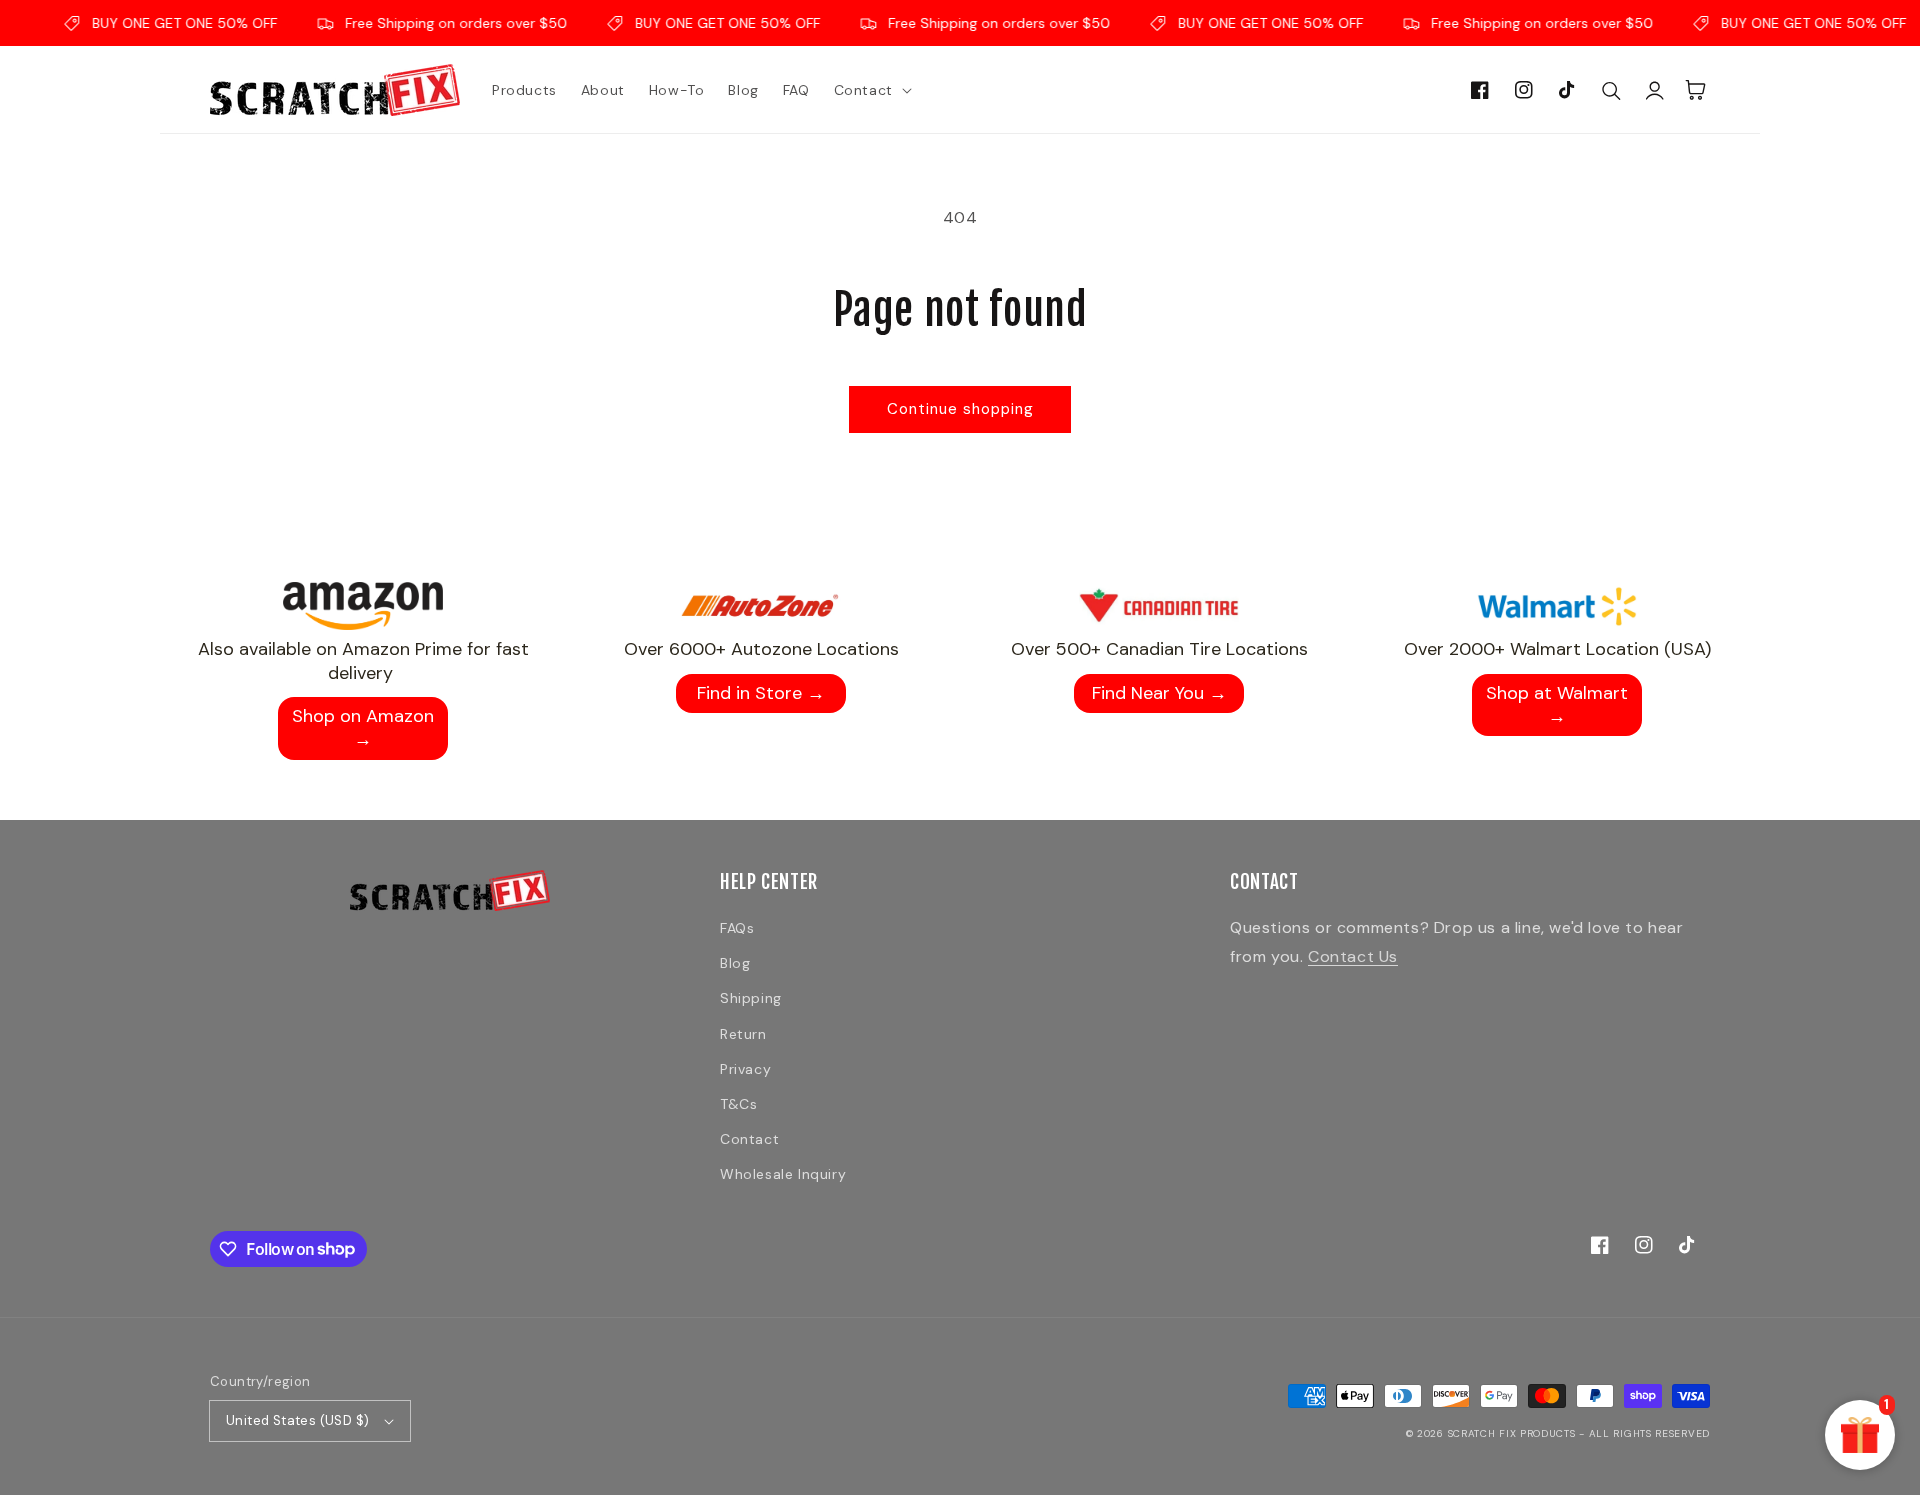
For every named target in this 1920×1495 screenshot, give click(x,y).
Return (743, 1034)
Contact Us (1353, 956)
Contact (749, 1139)
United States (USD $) (297, 1420)
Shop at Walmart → (1557, 704)
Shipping (751, 998)
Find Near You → (1159, 693)
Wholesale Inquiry (783, 1174)
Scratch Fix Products (1512, 1433)
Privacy (745, 1069)
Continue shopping (960, 409)
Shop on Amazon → (363, 727)
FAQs (737, 928)
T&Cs (738, 1104)
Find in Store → (761, 693)
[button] (871, 90)
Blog (735, 963)
